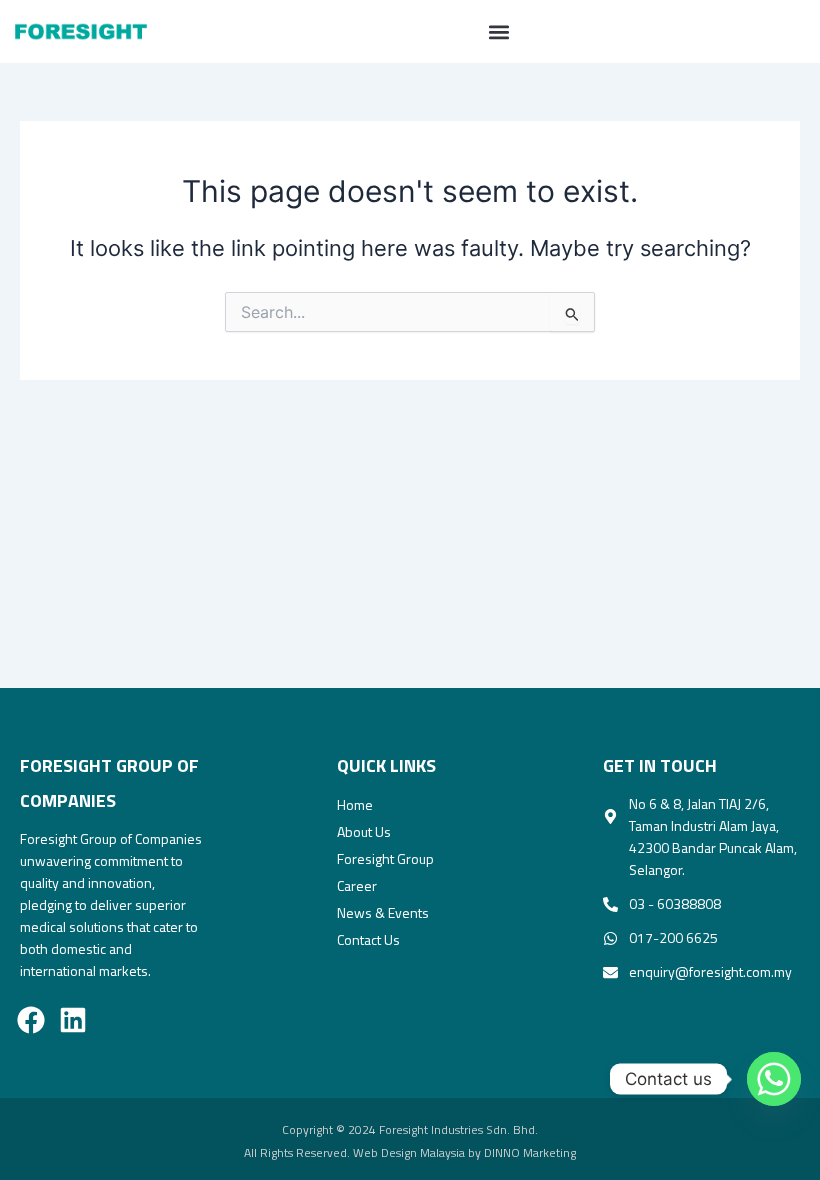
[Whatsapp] (764, 1079)
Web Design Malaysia (409, 1152)
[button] (499, 31)
